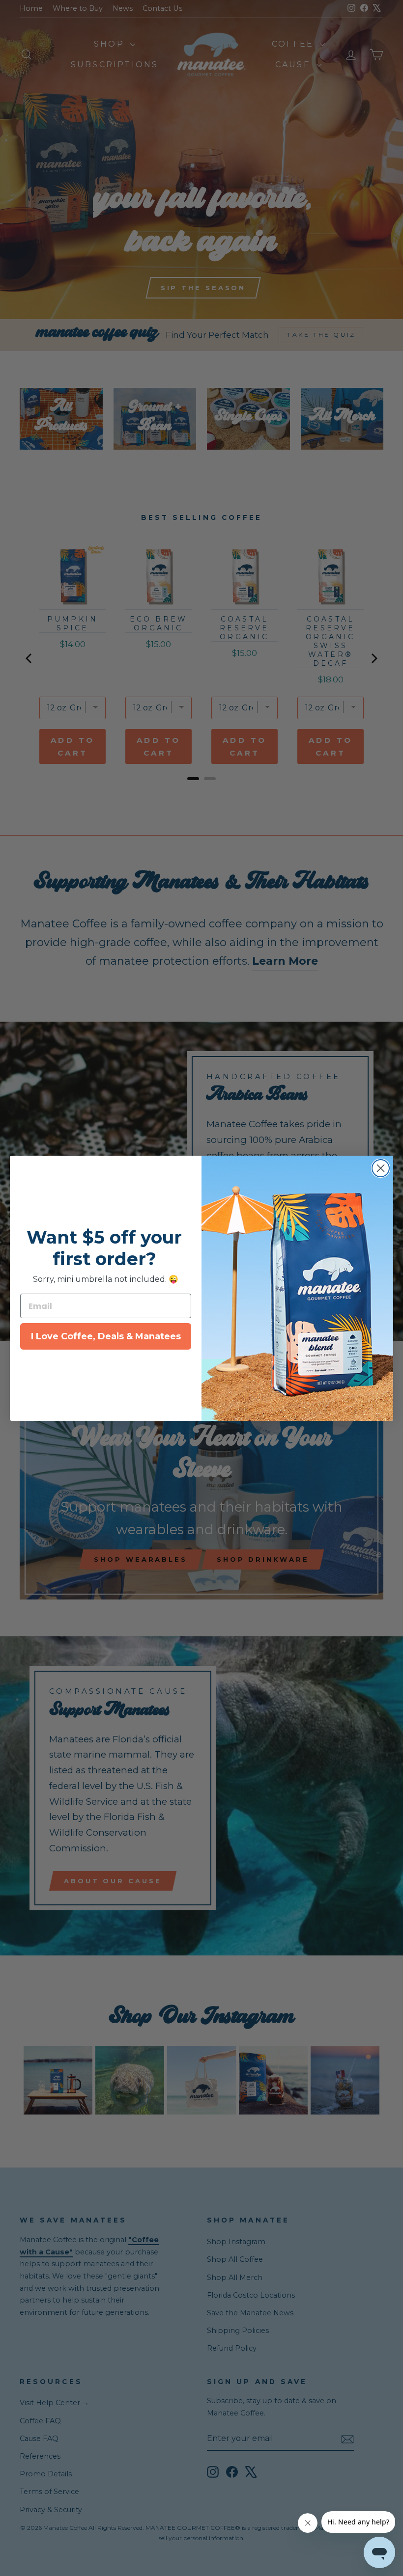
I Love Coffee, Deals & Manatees (106, 1336)
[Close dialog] (381, 1168)
